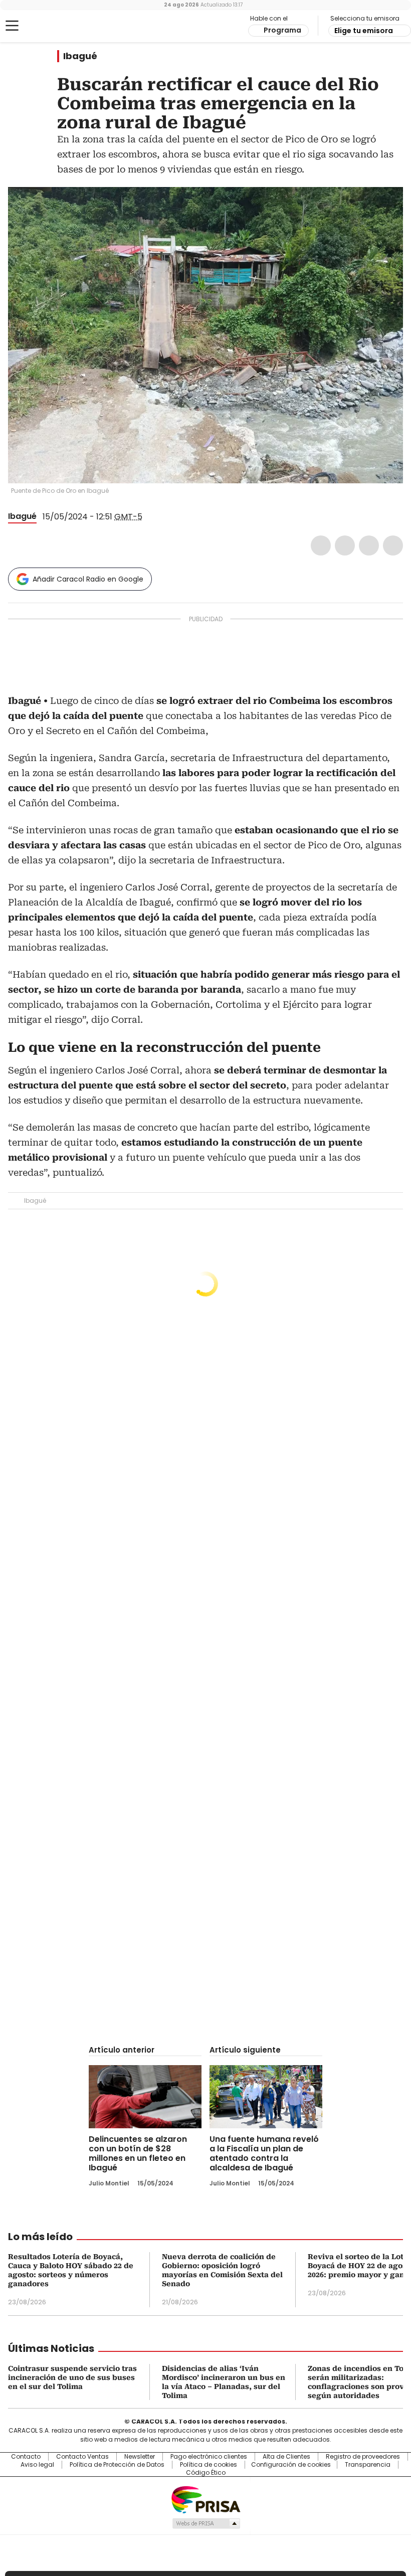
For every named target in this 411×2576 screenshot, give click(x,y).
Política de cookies (209, 2465)
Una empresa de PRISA (205, 2499)
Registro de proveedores (363, 2457)
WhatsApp (393, 545)
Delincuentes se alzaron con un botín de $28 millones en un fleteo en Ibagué (138, 2153)
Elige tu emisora (364, 31)
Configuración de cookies (291, 2465)
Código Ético (206, 2473)
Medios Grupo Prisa (206, 2523)
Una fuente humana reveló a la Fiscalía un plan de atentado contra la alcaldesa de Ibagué (264, 2153)
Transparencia (368, 2465)
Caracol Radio (48, 26)
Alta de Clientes (286, 2457)
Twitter (345, 545)
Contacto (26, 2457)
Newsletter (140, 2457)
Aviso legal (37, 2465)
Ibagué (80, 56)
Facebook (321, 545)
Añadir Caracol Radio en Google (88, 579)
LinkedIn (369, 545)
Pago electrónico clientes (209, 2457)
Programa (282, 30)
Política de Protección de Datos (117, 2465)
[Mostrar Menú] (12, 26)
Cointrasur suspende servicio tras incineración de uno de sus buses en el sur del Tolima (72, 2377)
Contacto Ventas (82, 2457)
